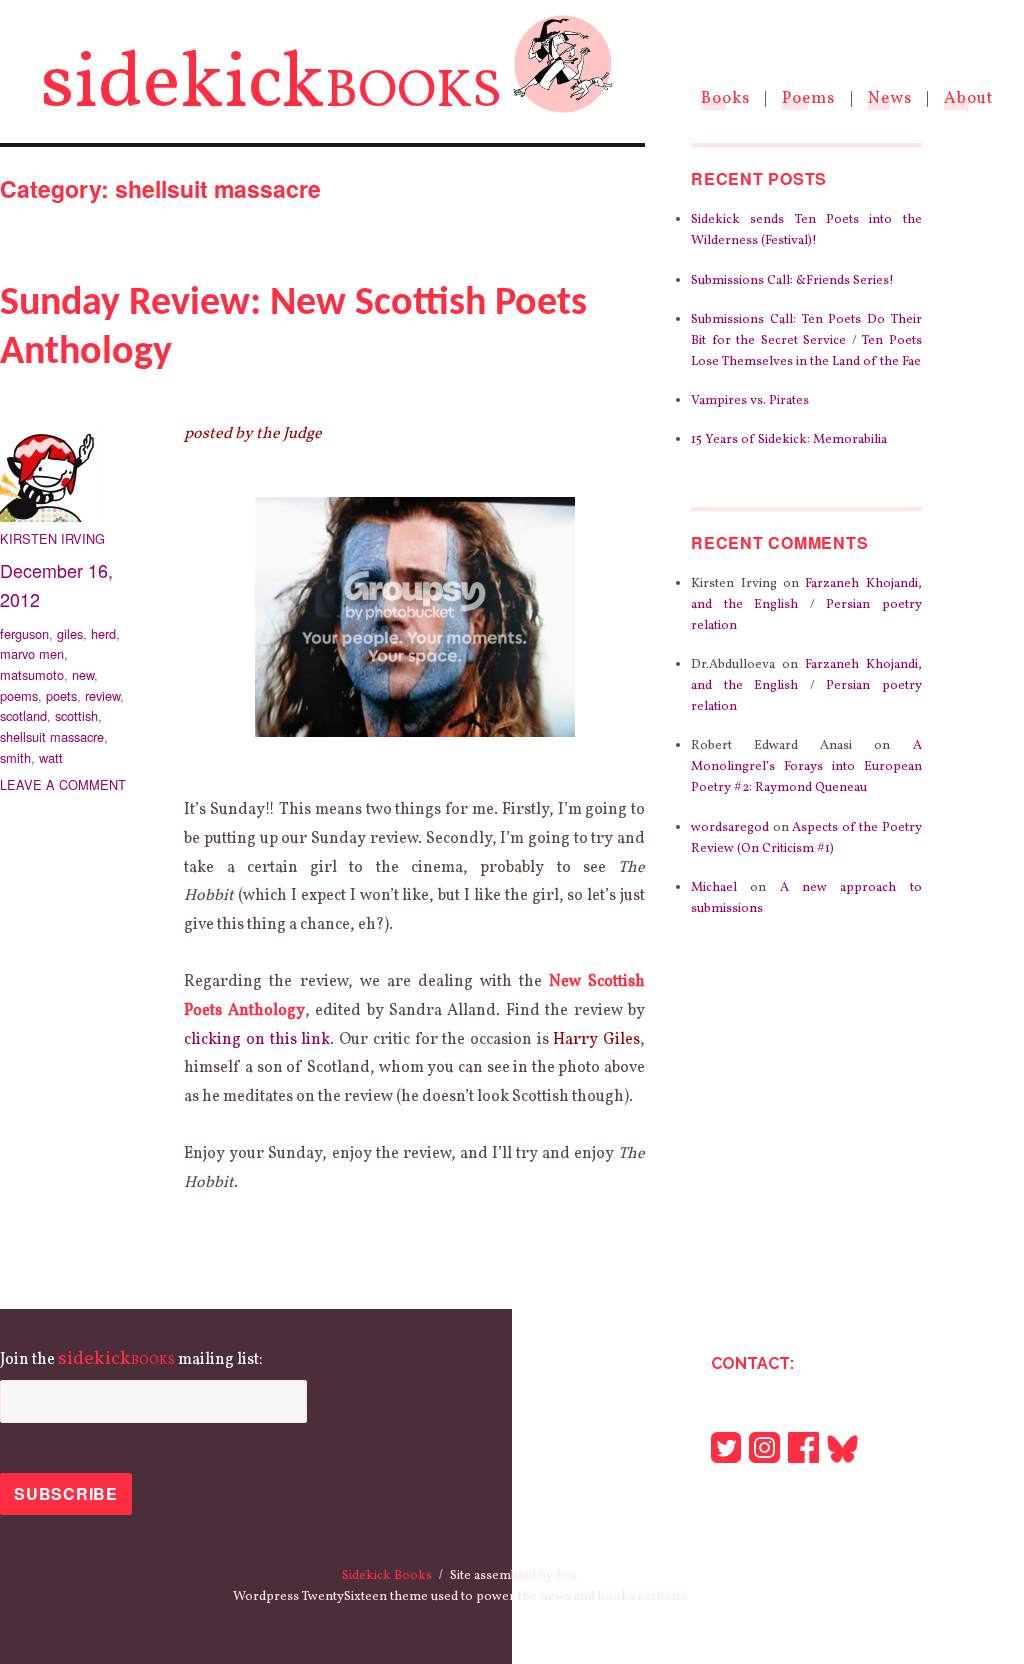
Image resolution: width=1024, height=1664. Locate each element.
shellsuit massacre (52, 736)
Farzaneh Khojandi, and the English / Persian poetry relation (806, 605)
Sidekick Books (387, 1576)
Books (725, 98)
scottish (76, 715)
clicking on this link (257, 1040)
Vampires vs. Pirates (750, 401)
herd (103, 633)
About (968, 98)
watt (51, 757)
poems (19, 695)
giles (70, 633)
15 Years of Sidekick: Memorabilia (789, 440)
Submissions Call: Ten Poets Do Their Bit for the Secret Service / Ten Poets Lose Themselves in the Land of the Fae (806, 341)
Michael (714, 888)
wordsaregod (730, 828)
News (890, 98)
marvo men (32, 653)
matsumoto (32, 674)
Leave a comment (63, 784)
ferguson (24, 633)
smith (15, 757)
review (102, 695)
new (83, 674)
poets (61, 695)
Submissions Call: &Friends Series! (792, 281)
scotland (23, 715)
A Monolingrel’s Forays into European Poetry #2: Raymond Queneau (806, 767)
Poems (808, 98)
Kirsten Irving (52, 538)
